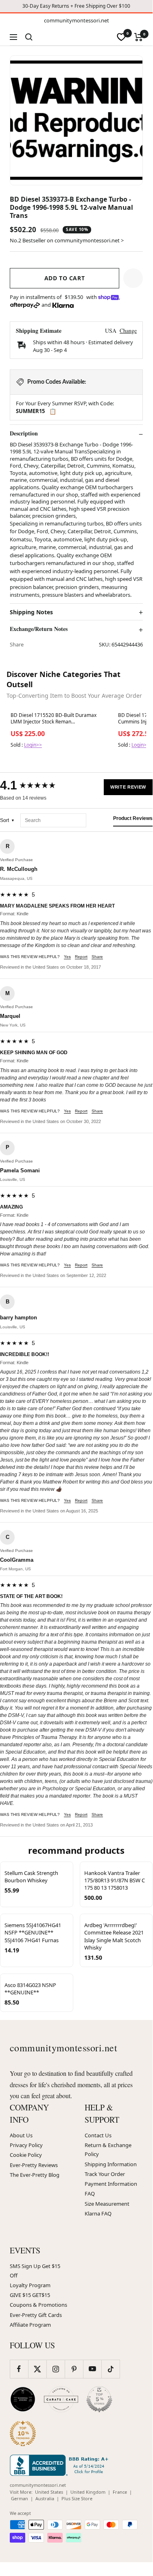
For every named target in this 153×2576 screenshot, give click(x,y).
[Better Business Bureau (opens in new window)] (61, 2465)
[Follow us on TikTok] (110, 2369)
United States (49, 2492)
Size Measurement (107, 2204)
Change (128, 331)
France (120, 2492)
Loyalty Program (30, 2285)
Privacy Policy (26, 2145)
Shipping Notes (31, 612)
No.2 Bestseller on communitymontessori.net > (67, 240)
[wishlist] (121, 37)
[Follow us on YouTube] (92, 2369)
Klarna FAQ (98, 2213)
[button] (133, 278)
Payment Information (111, 2184)
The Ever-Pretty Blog (35, 2175)
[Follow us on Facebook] (19, 2369)
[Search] (29, 37)
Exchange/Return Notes (39, 629)
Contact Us (98, 2135)
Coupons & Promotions (38, 2305)
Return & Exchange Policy (108, 2150)
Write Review (128, 787)
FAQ (90, 2194)
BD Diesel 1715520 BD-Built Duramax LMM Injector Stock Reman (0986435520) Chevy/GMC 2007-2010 (54, 719)
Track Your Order (105, 2174)
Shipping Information (111, 2164)
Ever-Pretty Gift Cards (36, 2315)
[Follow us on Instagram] (56, 2369)
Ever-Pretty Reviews (34, 2165)
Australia (45, 2498)
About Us (21, 2135)
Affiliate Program (30, 2325)
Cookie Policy (26, 2155)
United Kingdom (88, 2492)
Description (24, 433)
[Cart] (139, 37)
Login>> (33, 745)
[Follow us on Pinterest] (74, 2369)
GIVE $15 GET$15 (30, 2295)
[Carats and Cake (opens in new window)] (61, 2399)
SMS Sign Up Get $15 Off (35, 2270)
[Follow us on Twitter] (37, 2369)
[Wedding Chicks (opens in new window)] (23, 2399)
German (20, 2498)
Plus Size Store (77, 2498)
